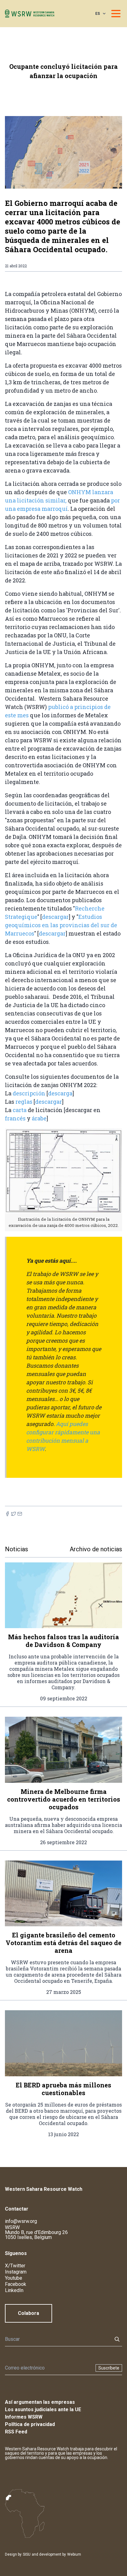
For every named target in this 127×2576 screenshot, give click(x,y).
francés (16, 1118)
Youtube (14, 2278)
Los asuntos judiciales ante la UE (43, 2409)
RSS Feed (16, 2432)
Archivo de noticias (96, 1549)
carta (20, 1110)
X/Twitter (15, 2266)
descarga (60, 1093)
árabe (39, 1118)
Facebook (16, 2284)
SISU (27, 2554)
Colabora (29, 2313)
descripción (30, 1093)
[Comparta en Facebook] (7, 1514)
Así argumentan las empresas (40, 2402)
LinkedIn (14, 2290)
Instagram (16, 2272)
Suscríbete (109, 2368)
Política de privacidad (30, 2424)
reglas (25, 1102)
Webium (74, 2554)
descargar (55, 917)
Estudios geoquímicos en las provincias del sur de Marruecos (61, 925)
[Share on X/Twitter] (14, 1514)
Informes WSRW (24, 2417)
